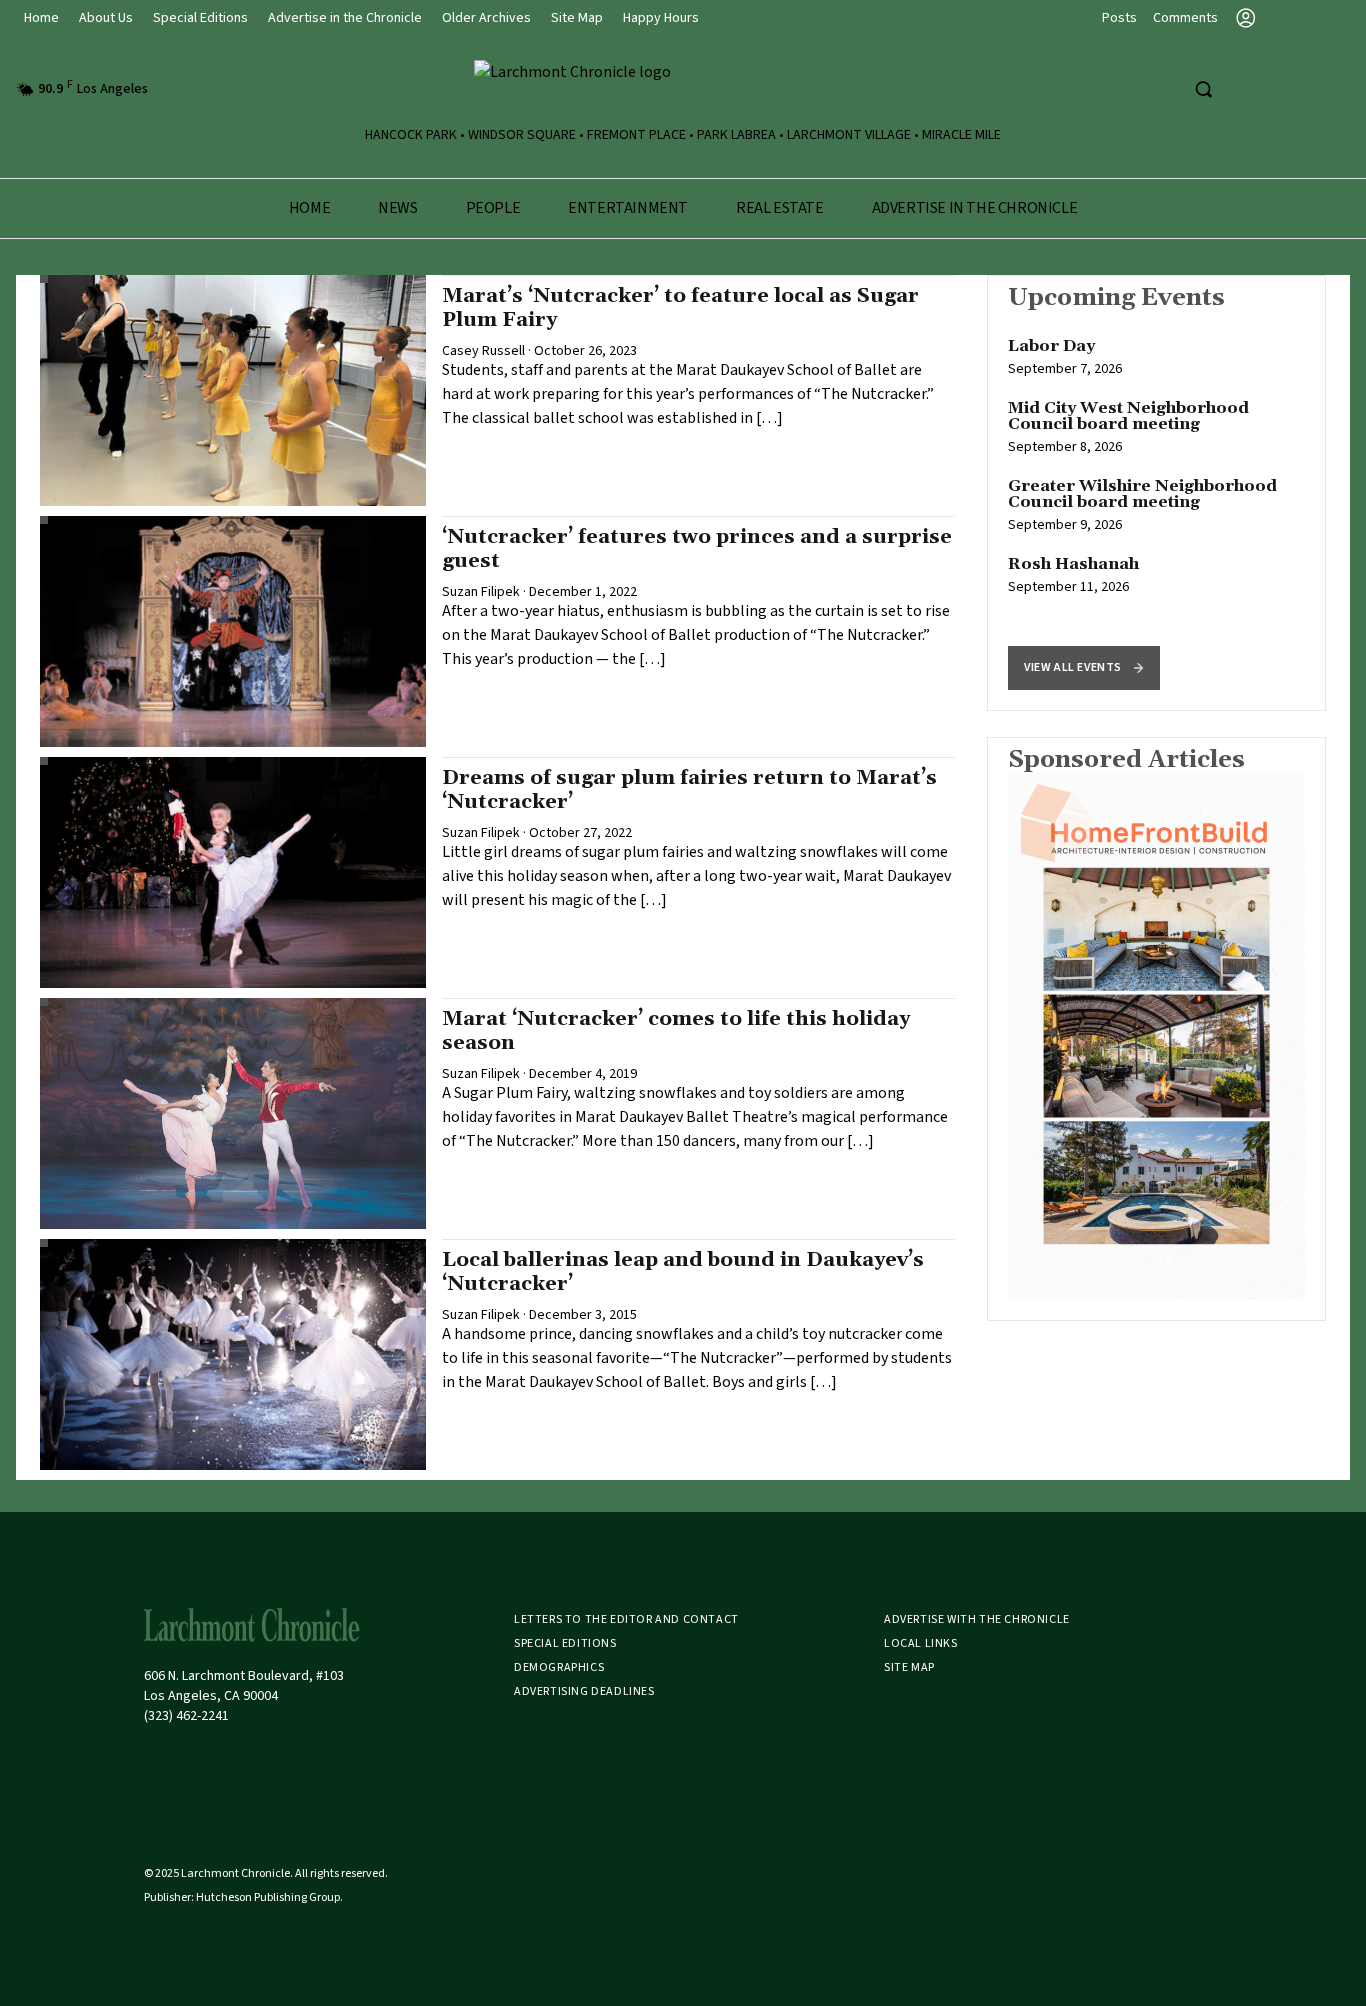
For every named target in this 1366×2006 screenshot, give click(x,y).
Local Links (921, 1643)
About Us (106, 18)
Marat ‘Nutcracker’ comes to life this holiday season (676, 1031)
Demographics (559, 1667)
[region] (1156, 493)
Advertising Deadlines (584, 1691)
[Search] (1203, 89)
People (493, 208)
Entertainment (628, 208)
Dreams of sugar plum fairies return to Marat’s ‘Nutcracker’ (689, 790)
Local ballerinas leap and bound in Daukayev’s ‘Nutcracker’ (683, 1272)
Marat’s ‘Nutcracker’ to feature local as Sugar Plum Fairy (680, 308)
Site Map (577, 18)
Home (41, 18)
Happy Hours (661, 18)
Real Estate (780, 208)
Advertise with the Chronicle (977, 1619)
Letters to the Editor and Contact (626, 1619)
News (397, 208)
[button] (1084, 668)
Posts (1119, 18)
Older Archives (486, 18)
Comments (1185, 18)
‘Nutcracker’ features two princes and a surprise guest (697, 549)
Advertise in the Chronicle (345, 18)
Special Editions (200, 18)
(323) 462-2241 (186, 1716)
